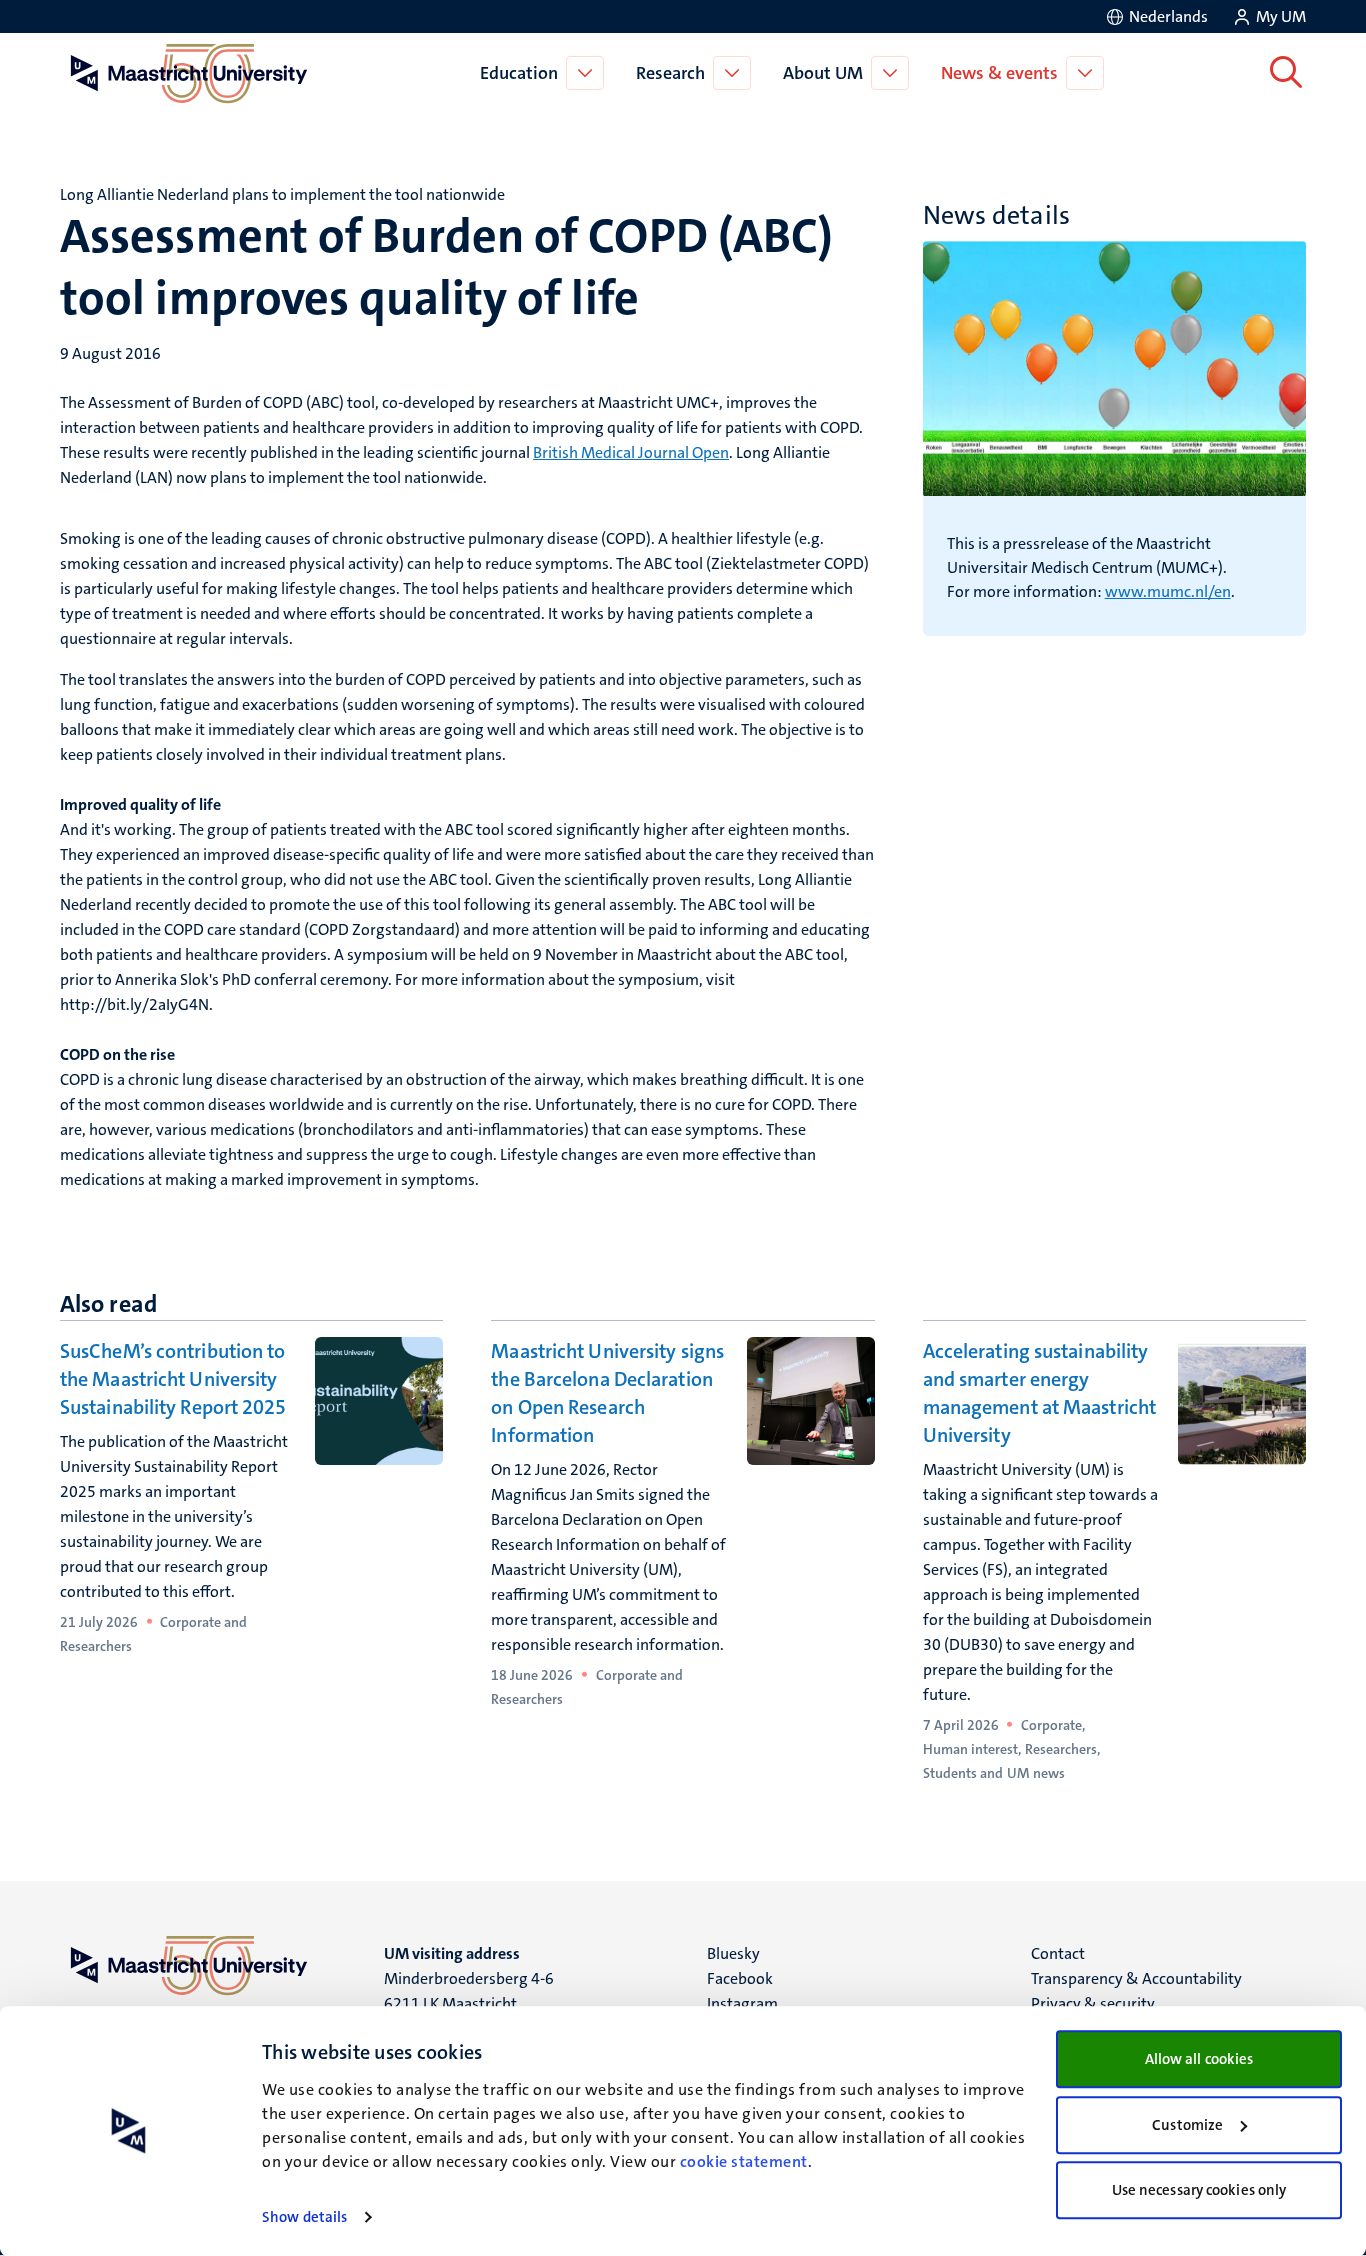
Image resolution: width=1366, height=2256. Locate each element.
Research (670, 73)
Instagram (742, 2003)
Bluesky (733, 1953)
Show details (304, 2217)
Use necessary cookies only (1199, 2190)
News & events (999, 73)
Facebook (740, 1978)
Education (519, 73)
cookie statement (744, 2161)
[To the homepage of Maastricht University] (189, 73)
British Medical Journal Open (631, 452)
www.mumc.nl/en (1168, 591)
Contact (1058, 1953)
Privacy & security (1093, 2003)
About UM (823, 73)
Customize (1187, 2125)
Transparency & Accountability (1136, 1978)
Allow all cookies (1199, 2059)
